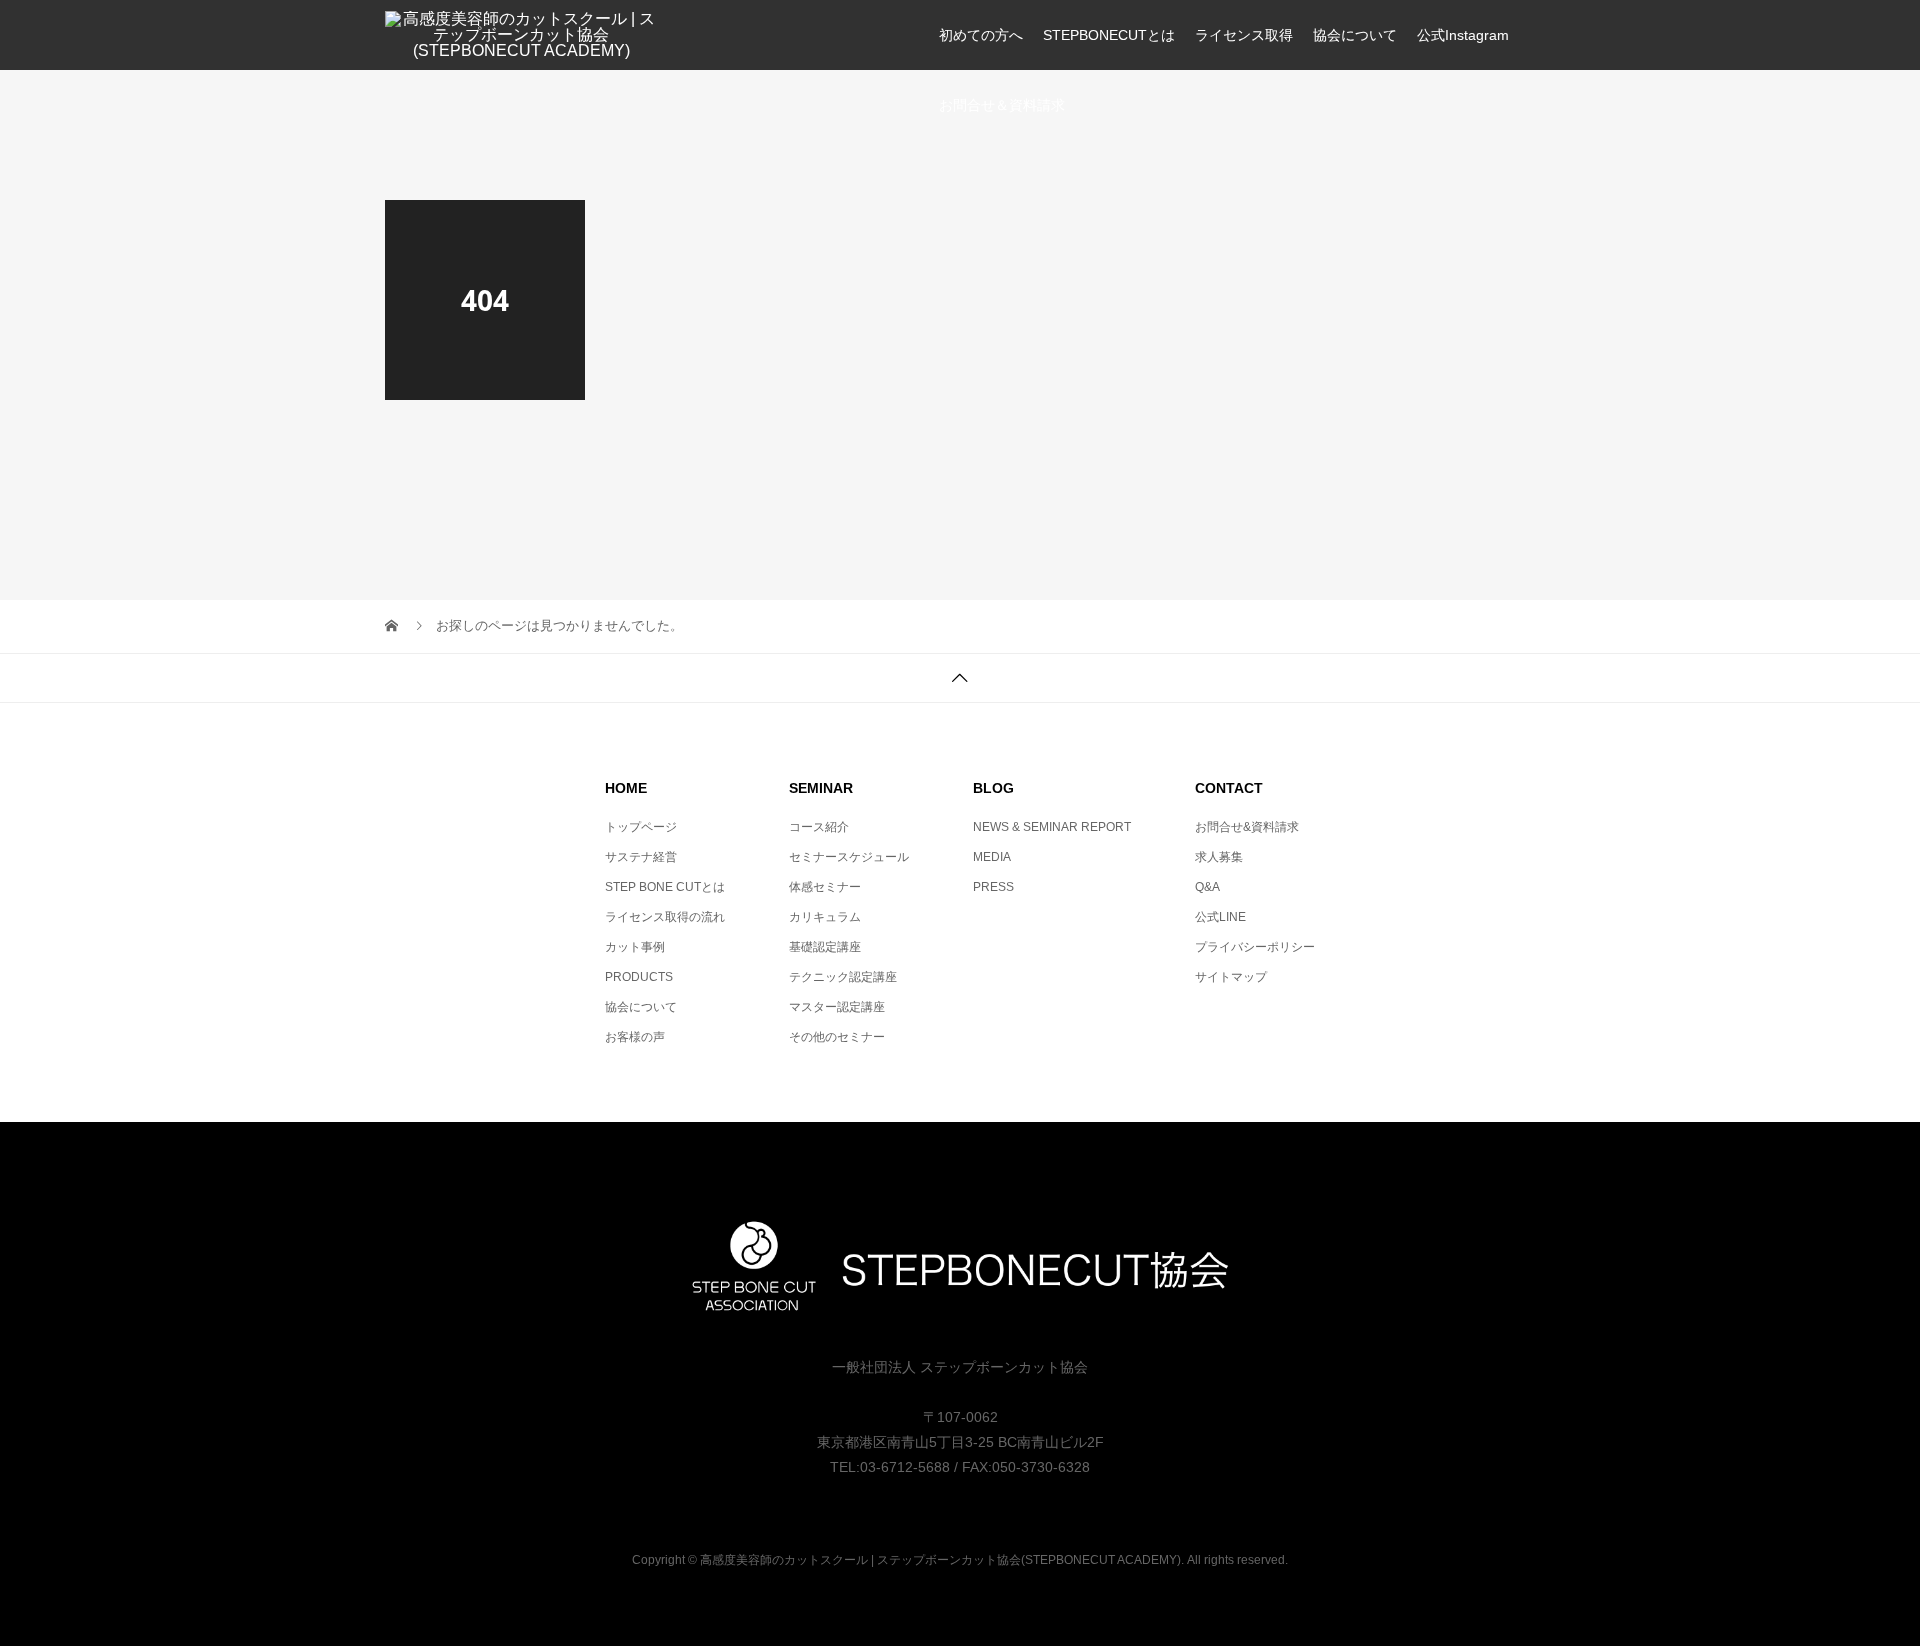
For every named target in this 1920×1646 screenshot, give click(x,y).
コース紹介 (819, 827)
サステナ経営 (641, 857)
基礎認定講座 (825, 947)
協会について (1355, 35)
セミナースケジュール (849, 857)
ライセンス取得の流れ (665, 917)
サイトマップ (1231, 977)
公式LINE (1220, 917)
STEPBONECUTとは (1109, 35)
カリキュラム (825, 917)
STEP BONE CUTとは (665, 887)
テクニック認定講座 (843, 977)
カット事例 (635, 947)
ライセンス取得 (1244, 35)
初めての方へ (981, 35)
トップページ (641, 827)
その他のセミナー (837, 1037)
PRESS (993, 887)
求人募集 (1219, 857)
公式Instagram (1463, 35)
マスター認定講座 (837, 1007)
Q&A (1207, 887)
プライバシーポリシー (1255, 947)
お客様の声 (635, 1037)
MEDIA (992, 857)
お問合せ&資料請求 (1247, 827)
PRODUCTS (639, 977)
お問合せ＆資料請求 (1002, 105)
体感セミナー (825, 887)
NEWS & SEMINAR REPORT (1052, 827)
